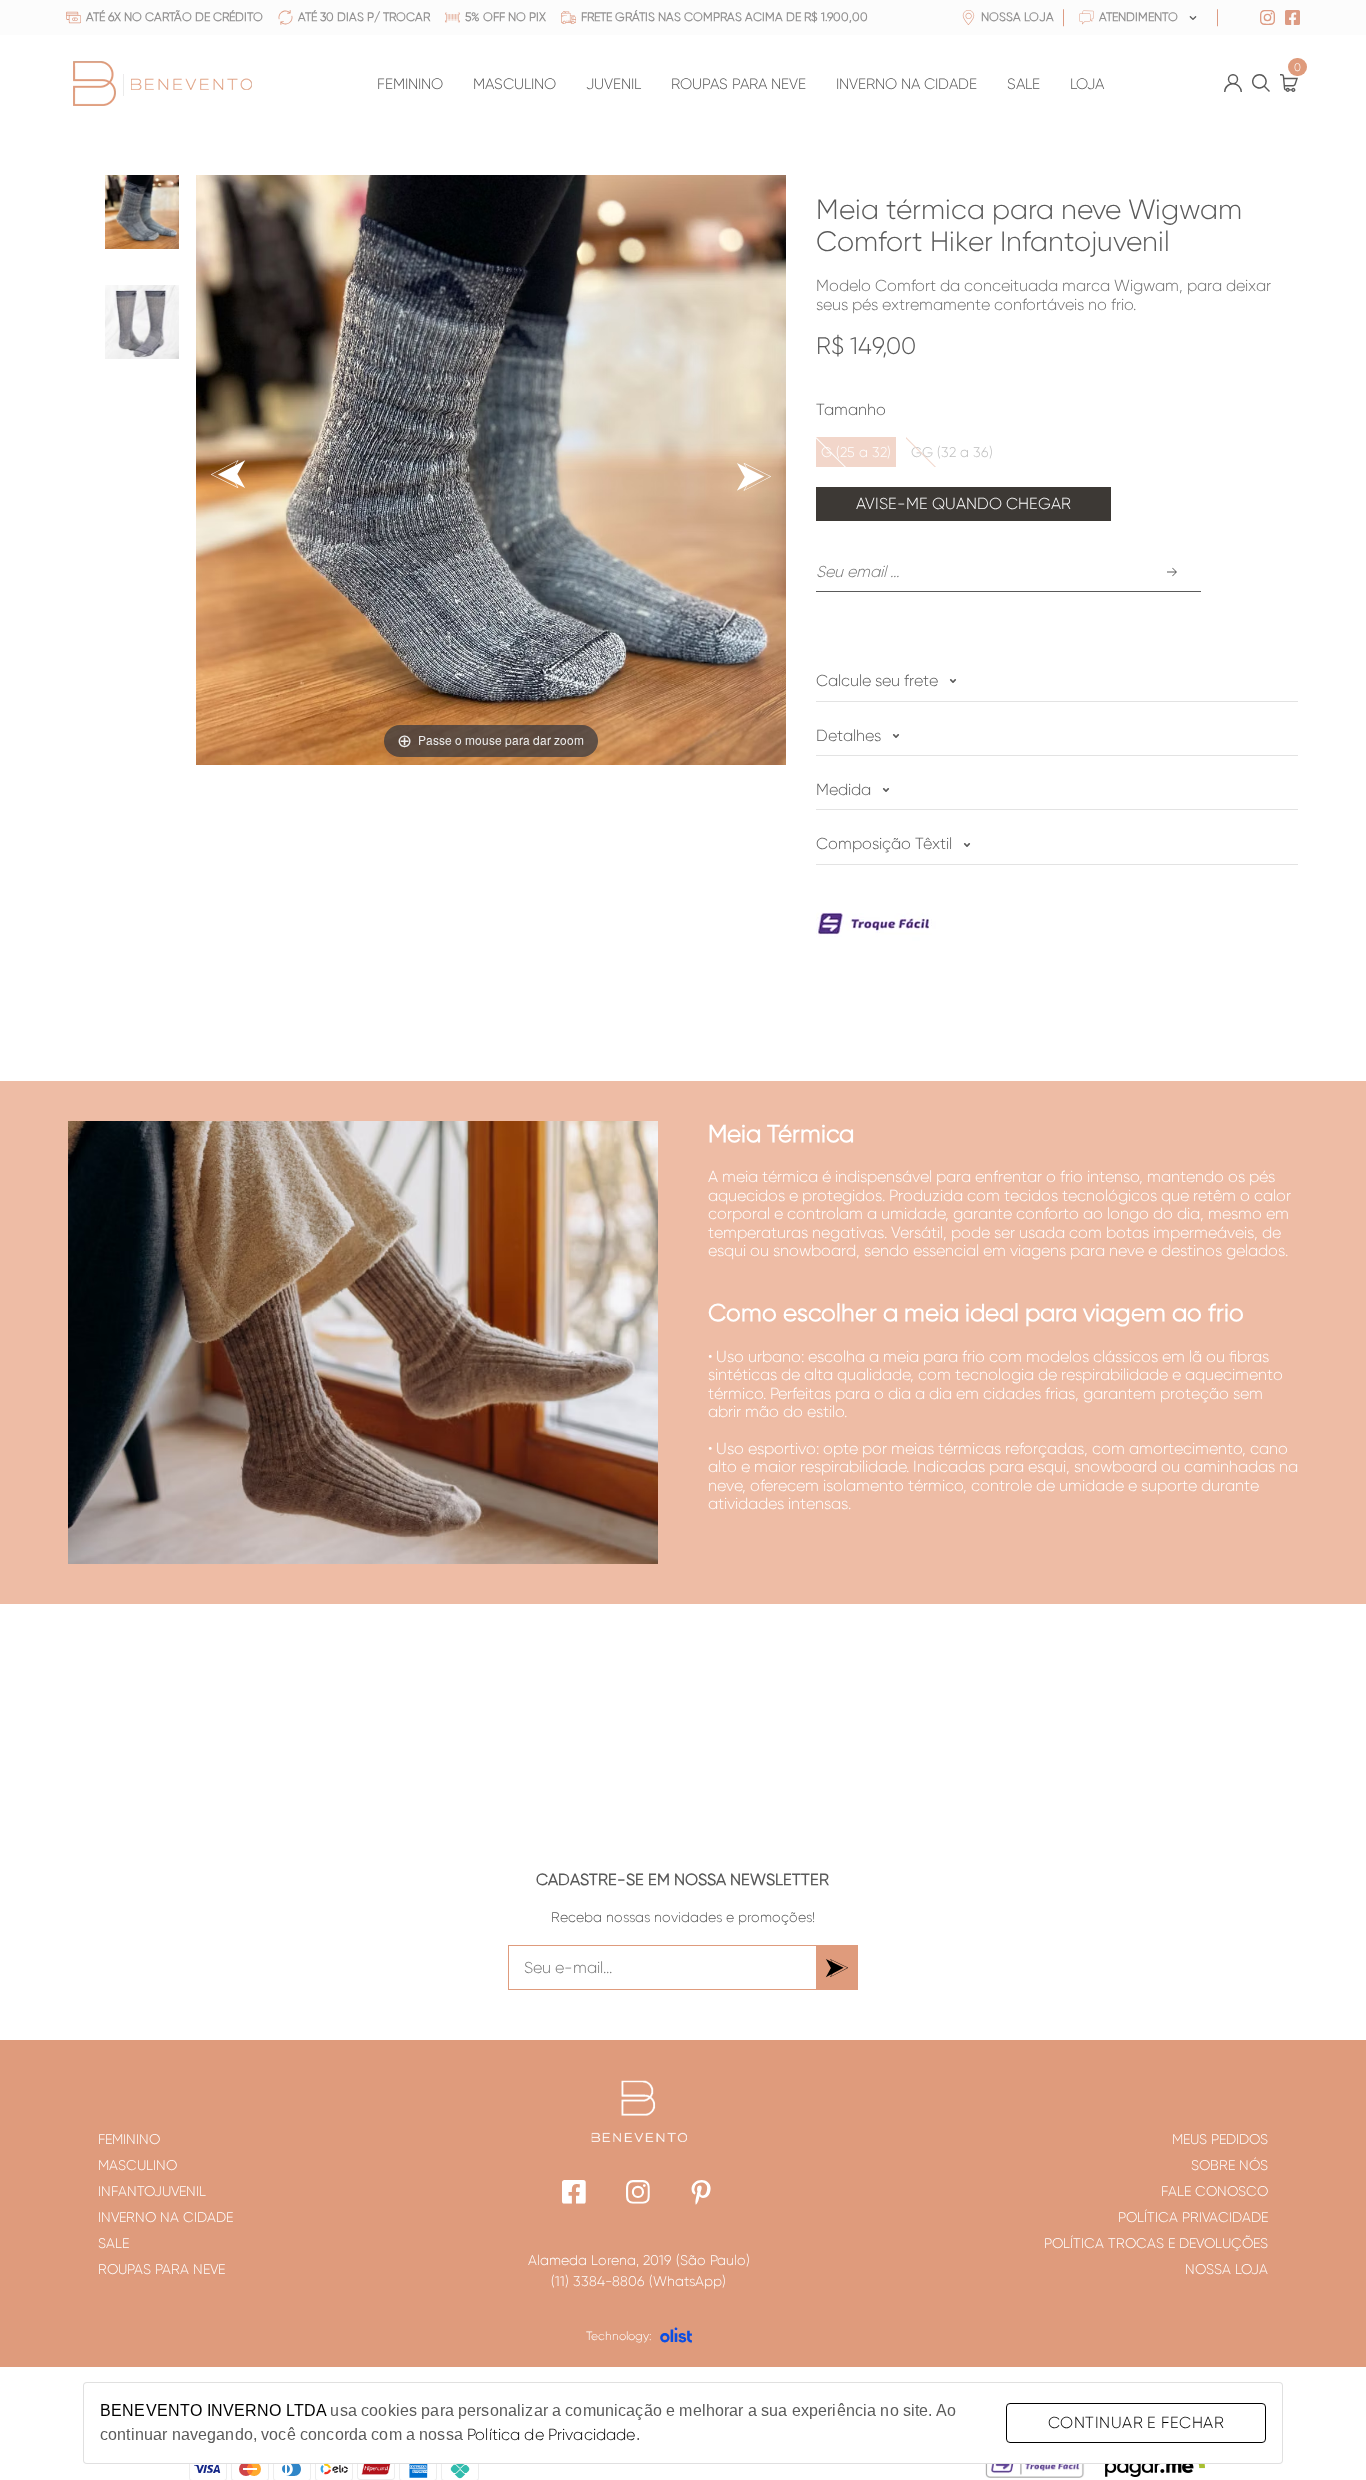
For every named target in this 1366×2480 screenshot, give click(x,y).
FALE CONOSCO (1214, 2191)
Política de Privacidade (551, 2434)
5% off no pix (505, 17)
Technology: (619, 2336)
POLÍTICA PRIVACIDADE (1193, 2217)
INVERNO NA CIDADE (906, 84)
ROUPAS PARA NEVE (738, 84)
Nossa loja (1017, 17)
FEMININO (410, 84)
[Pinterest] (702, 2194)
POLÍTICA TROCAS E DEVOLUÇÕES (1156, 2243)
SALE (1023, 84)
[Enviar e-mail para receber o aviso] (1172, 572)
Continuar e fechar (1136, 2422)
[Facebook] (574, 2194)
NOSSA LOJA (1226, 2269)
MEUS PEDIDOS (1220, 2139)
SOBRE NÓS (1229, 2165)
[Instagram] (638, 2194)
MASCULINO (514, 84)
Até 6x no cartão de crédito (174, 17)
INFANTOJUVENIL (152, 2191)
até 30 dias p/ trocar (364, 17)
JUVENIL (613, 84)
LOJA (1087, 84)
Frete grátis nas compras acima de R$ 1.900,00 (724, 17)
